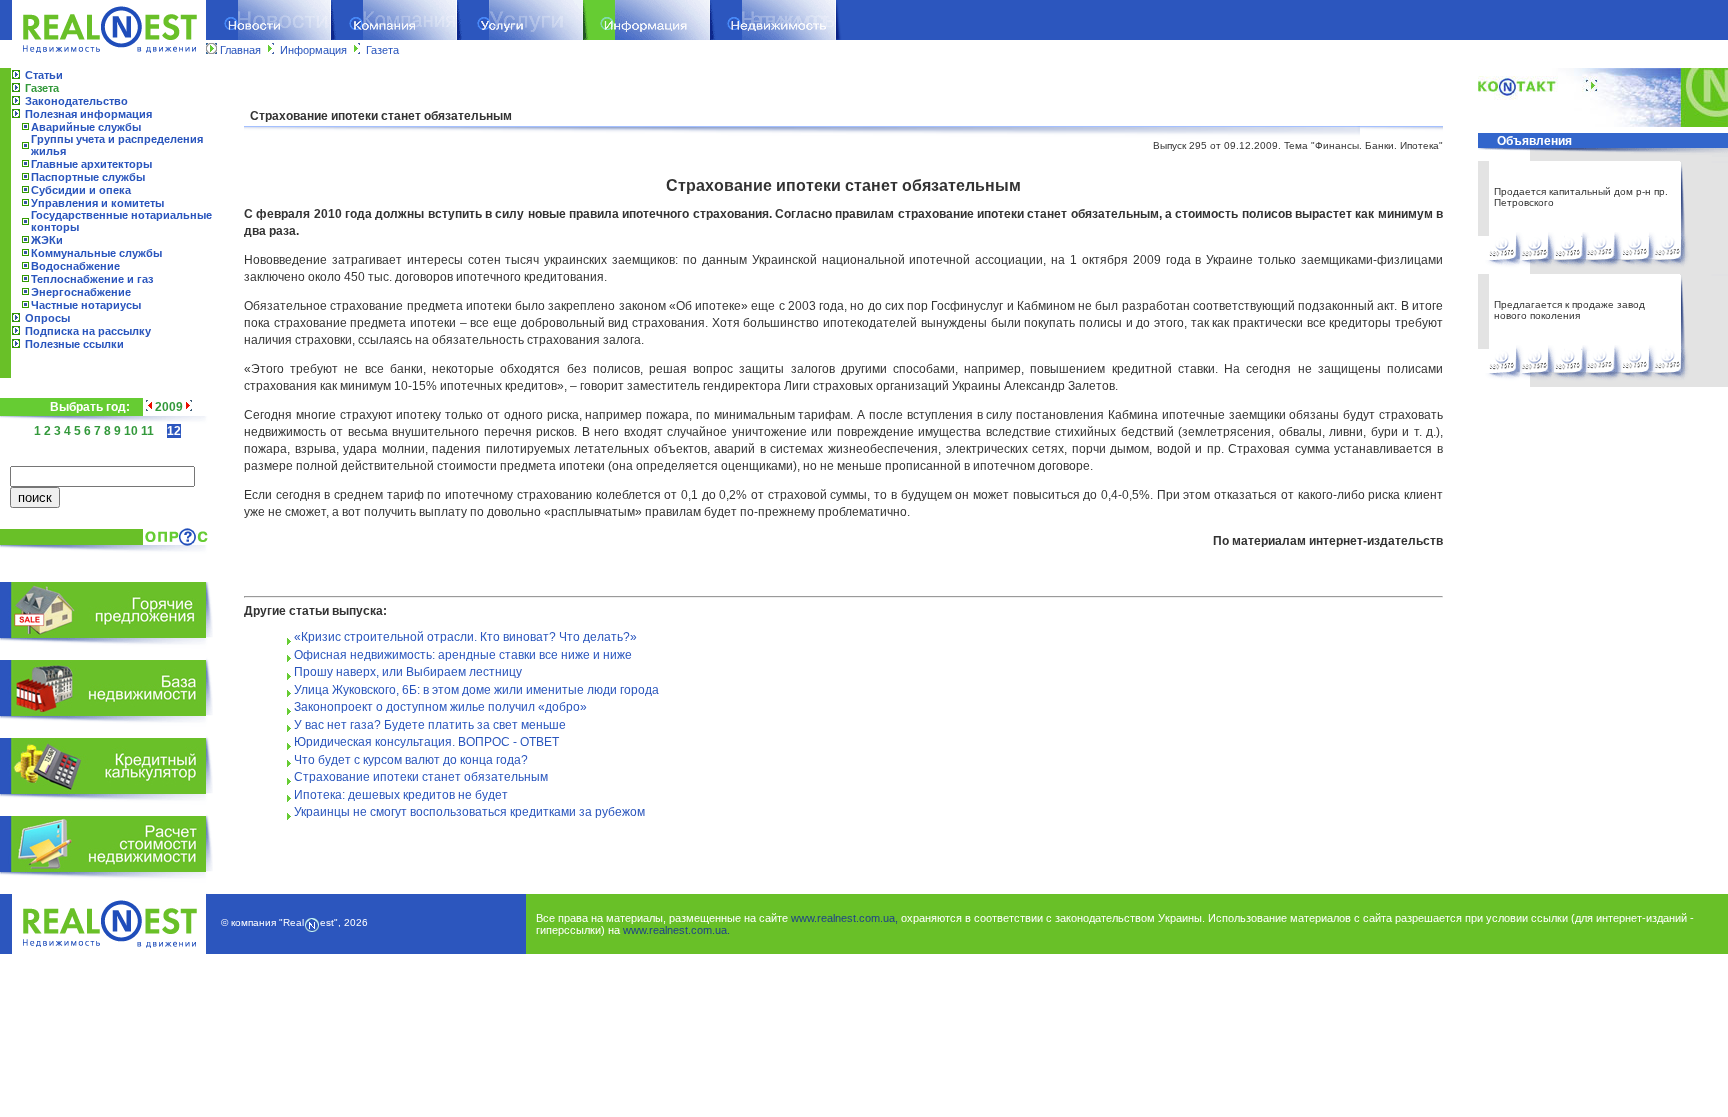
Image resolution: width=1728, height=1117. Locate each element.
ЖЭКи (47, 240)
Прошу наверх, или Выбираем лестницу (408, 672)
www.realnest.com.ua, (844, 918)
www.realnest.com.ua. (676, 930)
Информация (313, 50)
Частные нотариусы (86, 305)
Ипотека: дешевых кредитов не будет (401, 795)
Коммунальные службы (96, 253)
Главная (240, 50)
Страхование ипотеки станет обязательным (421, 777)
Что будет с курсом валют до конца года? (411, 760)
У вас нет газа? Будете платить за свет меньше (430, 725)
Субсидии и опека (81, 190)
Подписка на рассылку (88, 331)
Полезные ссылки (74, 344)
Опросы (47, 318)
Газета (382, 50)
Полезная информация (88, 114)
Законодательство (76, 101)
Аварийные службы (86, 127)
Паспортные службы (88, 177)
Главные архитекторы (91, 164)
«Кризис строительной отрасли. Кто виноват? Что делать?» (465, 637)
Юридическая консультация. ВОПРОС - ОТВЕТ (426, 742)
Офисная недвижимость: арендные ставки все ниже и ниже (463, 655)
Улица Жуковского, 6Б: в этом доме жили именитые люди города (476, 690)
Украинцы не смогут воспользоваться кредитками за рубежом (469, 812)
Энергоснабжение (81, 292)
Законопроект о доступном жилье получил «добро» (440, 707)
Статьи (44, 75)
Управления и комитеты (97, 203)
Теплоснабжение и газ (92, 279)
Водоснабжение (75, 266)
